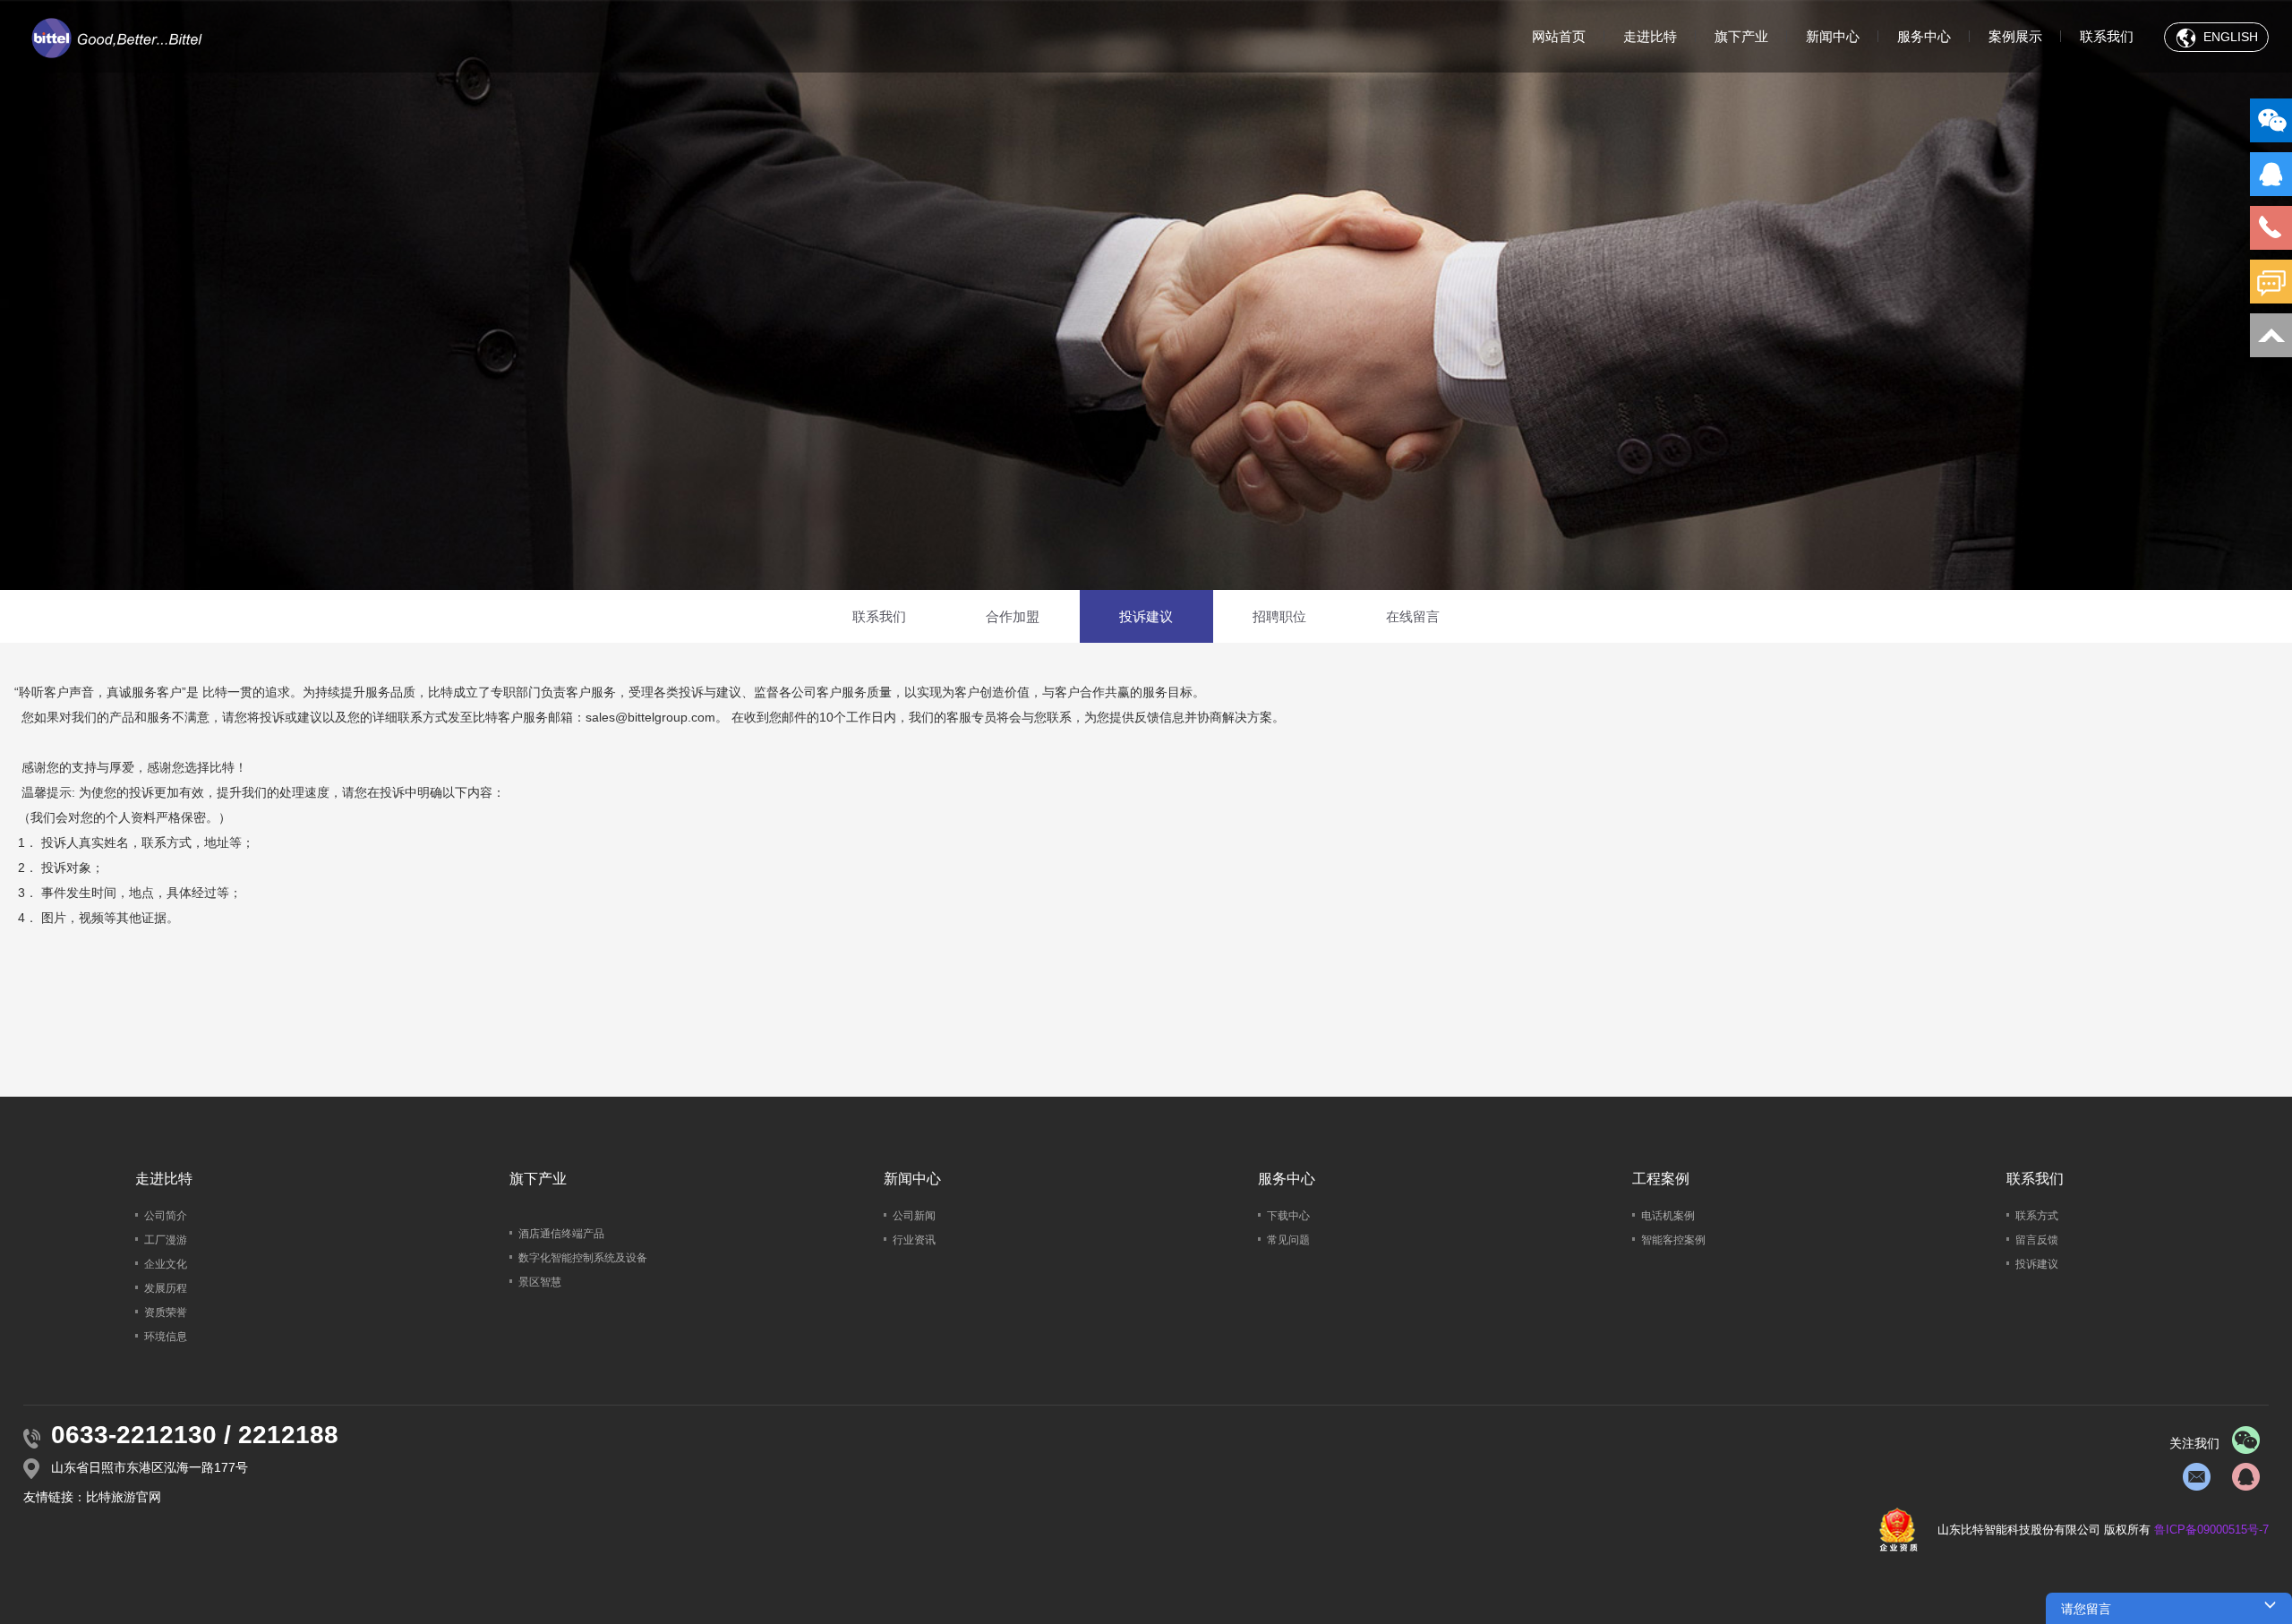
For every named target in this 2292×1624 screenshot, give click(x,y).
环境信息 (166, 1337)
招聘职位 (1279, 616)
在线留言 (1413, 616)
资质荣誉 (166, 1312)
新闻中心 (1833, 36)
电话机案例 (1668, 1216)
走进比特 (1650, 36)
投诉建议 (1146, 616)
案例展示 (2015, 36)
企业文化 (166, 1264)
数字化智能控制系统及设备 (583, 1258)
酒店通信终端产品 (561, 1234)
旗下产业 (1741, 36)
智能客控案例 (1673, 1240)
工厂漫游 (166, 1240)
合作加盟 (1013, 616)
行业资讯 (914, 1240)
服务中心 (1924, 36)
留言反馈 (2037, 1240)
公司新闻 (914, 1216)
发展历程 (166, 1288)
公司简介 (166, 1216)
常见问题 (1288, 1240)
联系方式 (2037, 1216)
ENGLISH (2229, 37)
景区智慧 (540, 1282)
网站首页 (1559, 36)
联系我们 (2107, 36)
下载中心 (1288, 1216)
